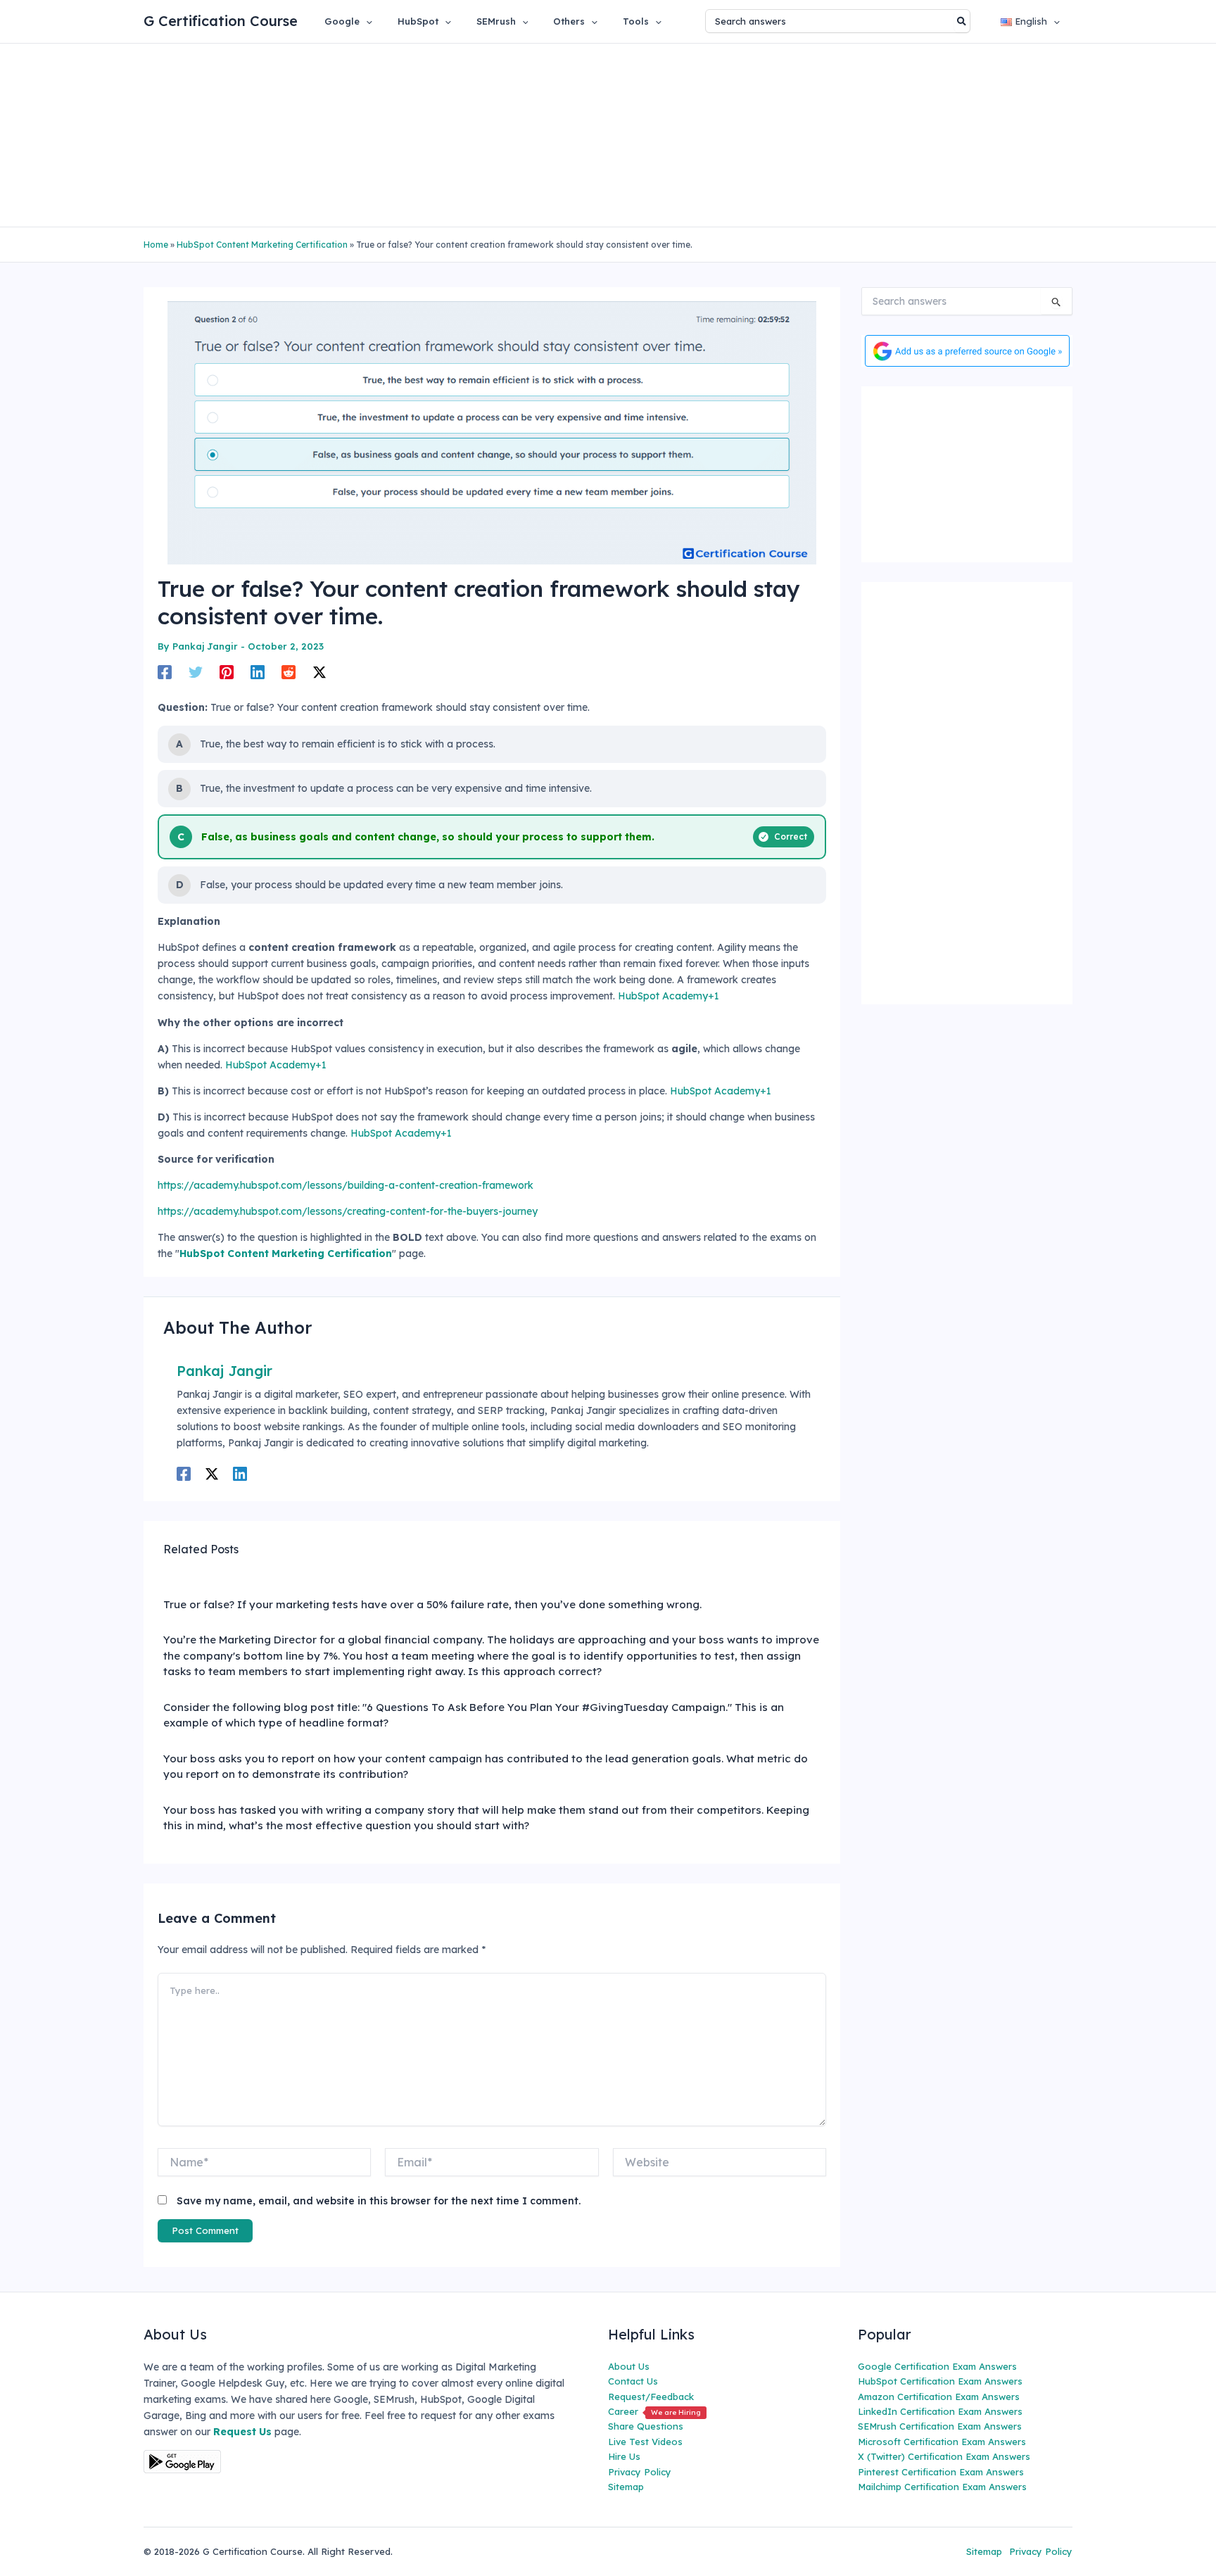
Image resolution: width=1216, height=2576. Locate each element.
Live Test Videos (645, 2442)
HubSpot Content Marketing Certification (262, 245)
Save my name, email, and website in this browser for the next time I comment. (379, 2201)
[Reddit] (289, 672)
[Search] (962, 21)
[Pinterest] (227, 672)
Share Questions (646, 2426)
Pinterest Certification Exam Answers (941, 2472)
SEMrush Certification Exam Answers (940, 2426)
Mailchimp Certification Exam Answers (942, 2487)
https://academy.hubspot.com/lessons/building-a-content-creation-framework (346, 1185)
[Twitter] (196, 672)
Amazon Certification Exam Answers (939, 2397)
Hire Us (624, 2456)
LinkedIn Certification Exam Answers (940, 2411)
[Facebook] (165, 672)
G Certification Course (221, 21)
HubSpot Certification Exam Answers (940, 2381)
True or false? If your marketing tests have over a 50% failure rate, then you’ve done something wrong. (432, 1604)
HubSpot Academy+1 (669, 996)
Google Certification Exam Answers (937, 2366)
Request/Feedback (651, 2397)
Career (654, 2411)
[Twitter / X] (319, 672)
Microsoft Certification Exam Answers (942, 2442)
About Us (629, 2366)
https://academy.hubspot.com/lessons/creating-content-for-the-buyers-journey (348, 1211)
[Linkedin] (258, 672)
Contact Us (633, 2381)
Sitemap (626, 2487)
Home (156, 245)
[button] (366, 21)
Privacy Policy (640, 2472)
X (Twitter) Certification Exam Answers (944, 2456)
